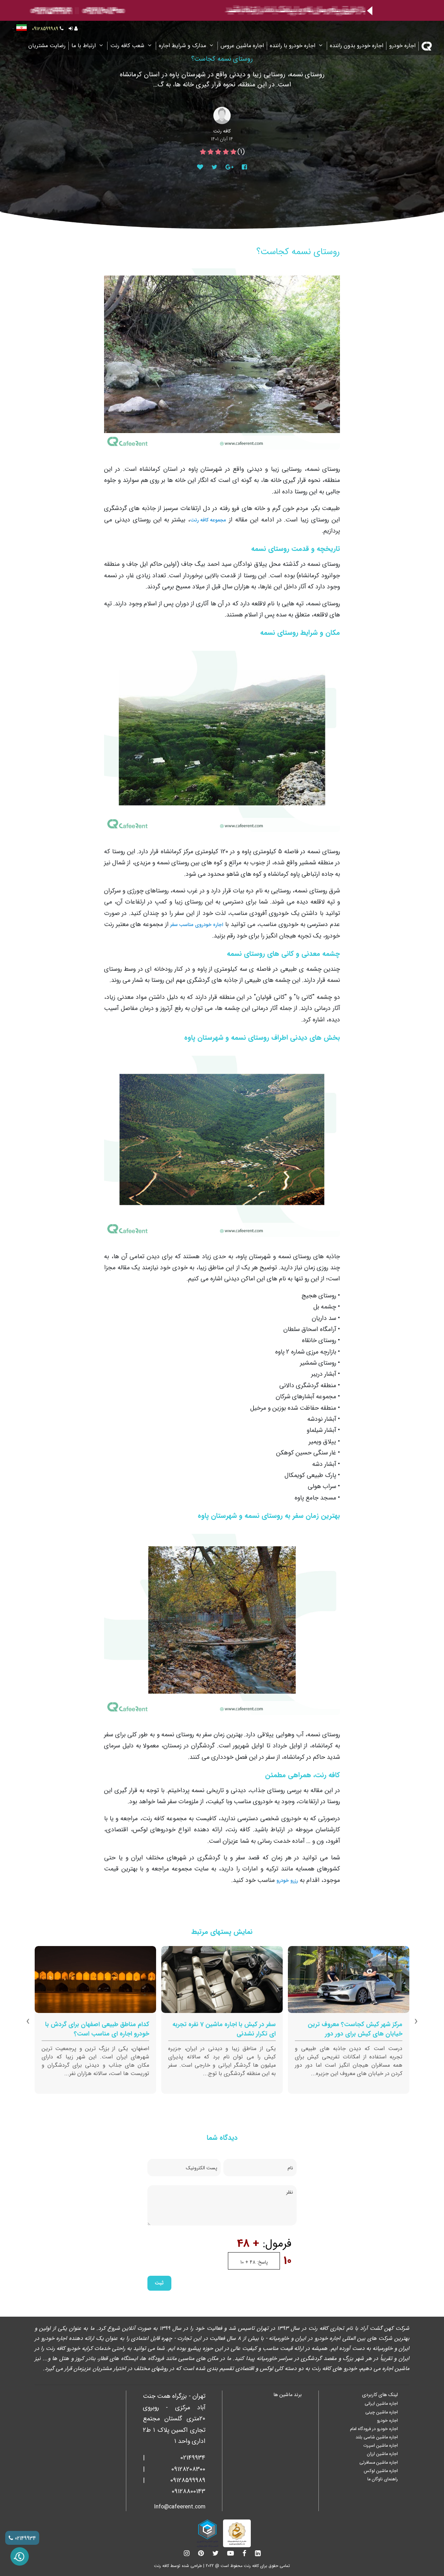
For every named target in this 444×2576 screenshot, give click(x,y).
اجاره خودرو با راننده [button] (293, 46)
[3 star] (218, 152)
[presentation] (416, 2022)
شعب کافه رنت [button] (128, 46)
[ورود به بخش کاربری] (73, 29)
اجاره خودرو (402, 46)
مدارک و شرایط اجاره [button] (183, 46)
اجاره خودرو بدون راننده (357, 46)
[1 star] (233, 152)
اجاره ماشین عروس (242, 46)
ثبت (159, 2283)
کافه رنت (161, 2566)
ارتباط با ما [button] (84, 46)
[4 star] (211, 152)
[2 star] (226, 152)
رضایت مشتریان (47, 46)
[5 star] (203, 152)
